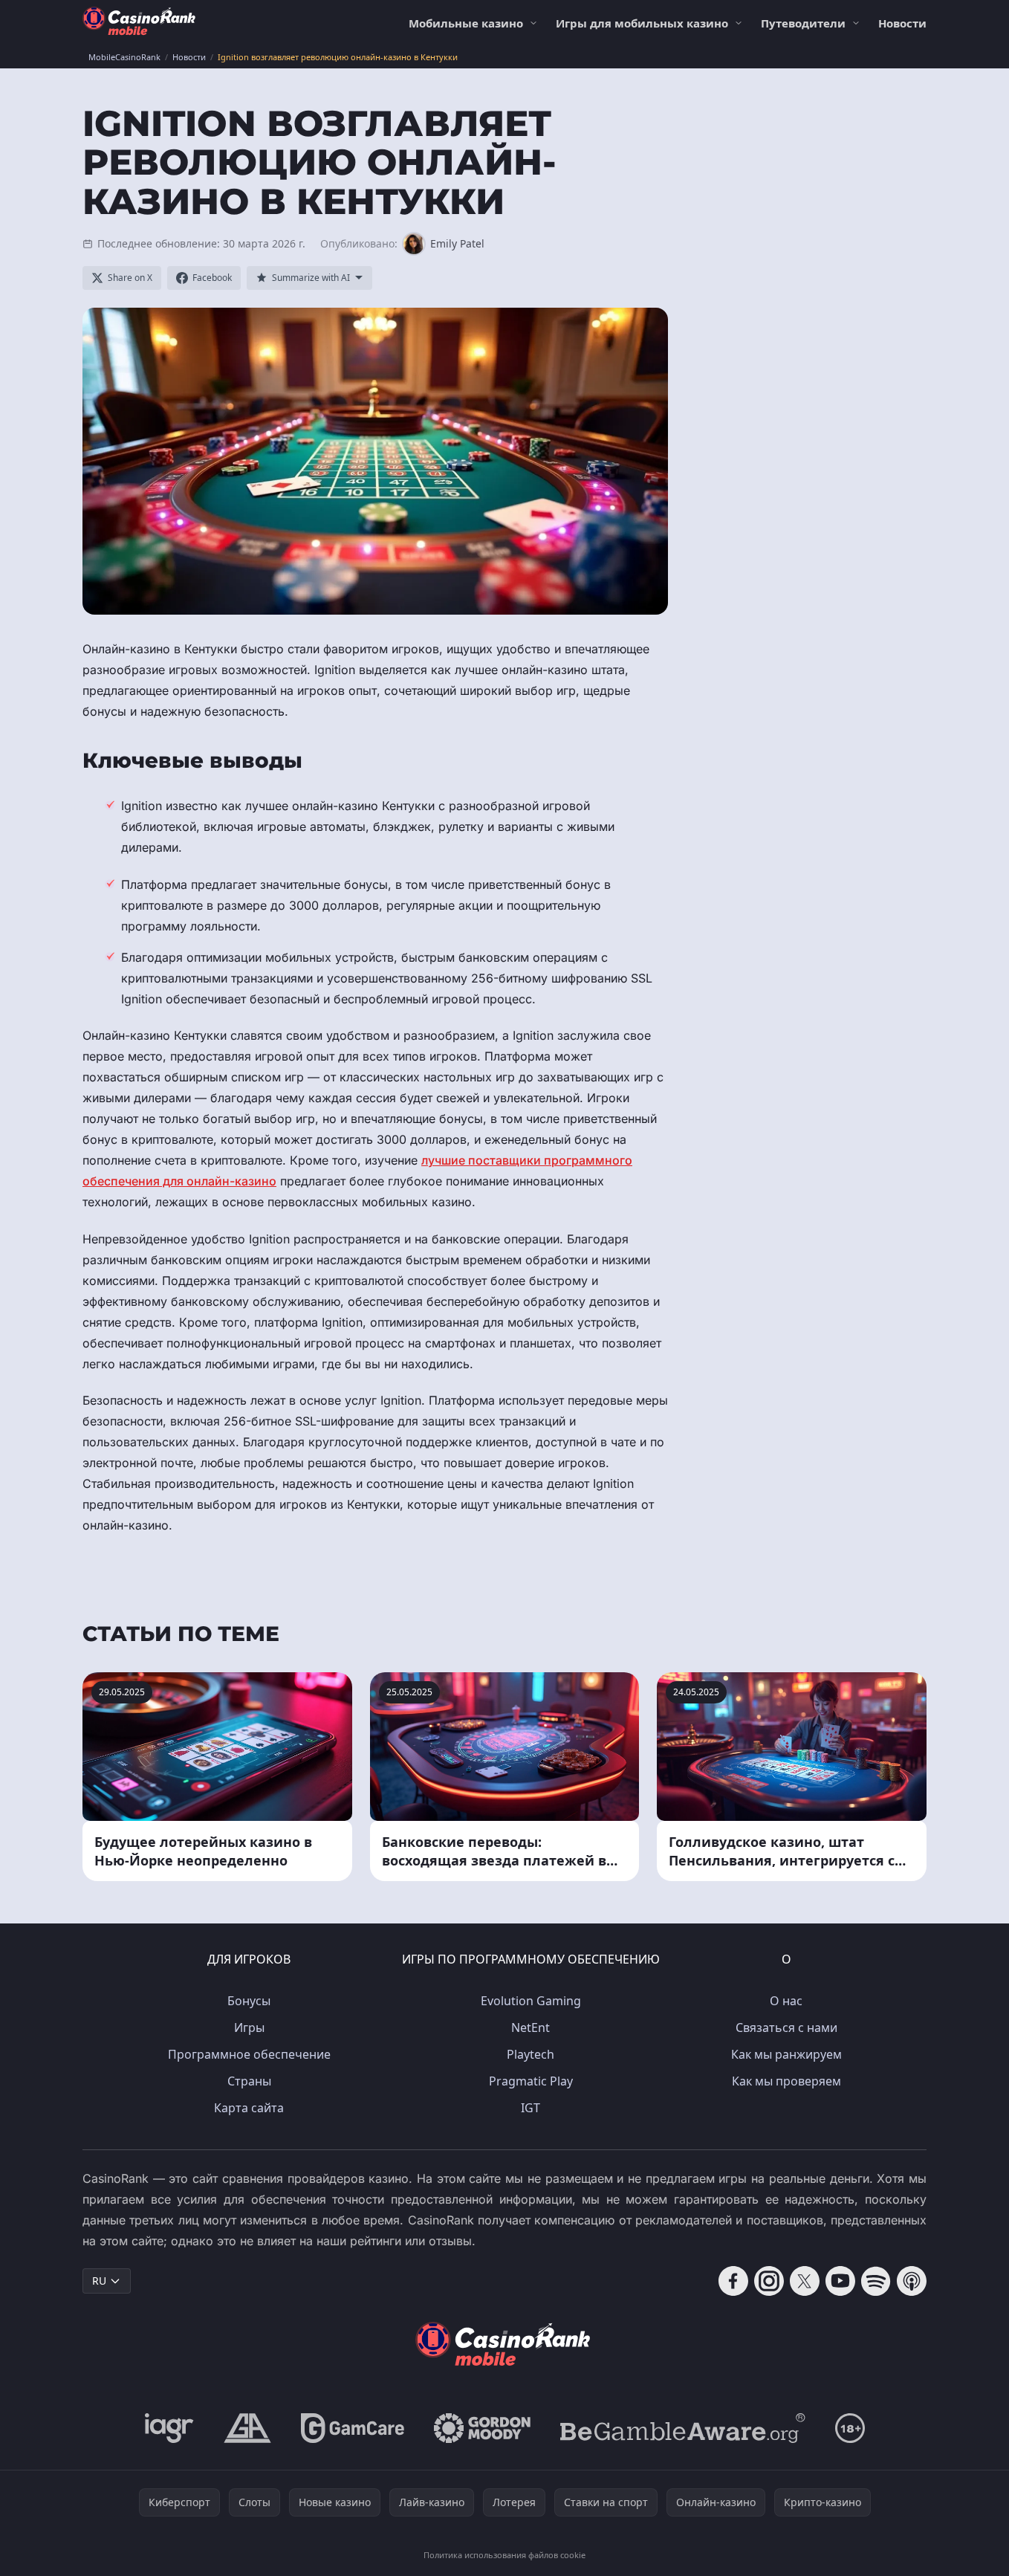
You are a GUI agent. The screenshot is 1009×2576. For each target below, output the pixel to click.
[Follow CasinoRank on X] (805, 2281)
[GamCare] (353, 2428)
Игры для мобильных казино (642, 23)
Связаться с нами (786, 2028)
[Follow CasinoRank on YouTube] (840, 2281)
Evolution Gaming (531, 2001)
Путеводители (803, 23)
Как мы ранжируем (786, 2054)
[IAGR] (169, 2428)
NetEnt (531, 2028)
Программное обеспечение (249, 2054)
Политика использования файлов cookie (504, 2555)
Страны (249, 2081)
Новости (902, 23)
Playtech (531, 2054)
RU (99, 2281)
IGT (531, 2108)
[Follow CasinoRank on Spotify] (876, 2281)
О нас (786, 2001)
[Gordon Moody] (482, 2428)
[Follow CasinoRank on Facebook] (733, 2281)
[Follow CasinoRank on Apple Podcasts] (912, 2281)
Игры (249, 2028)
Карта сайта (249, 2108)
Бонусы (249, 2001)
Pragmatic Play (531, 2081)
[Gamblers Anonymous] (247, 2428)
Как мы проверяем (786, 2081)
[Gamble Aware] (683, 2428)
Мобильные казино (466, 23)
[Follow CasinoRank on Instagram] (769, 2281)
